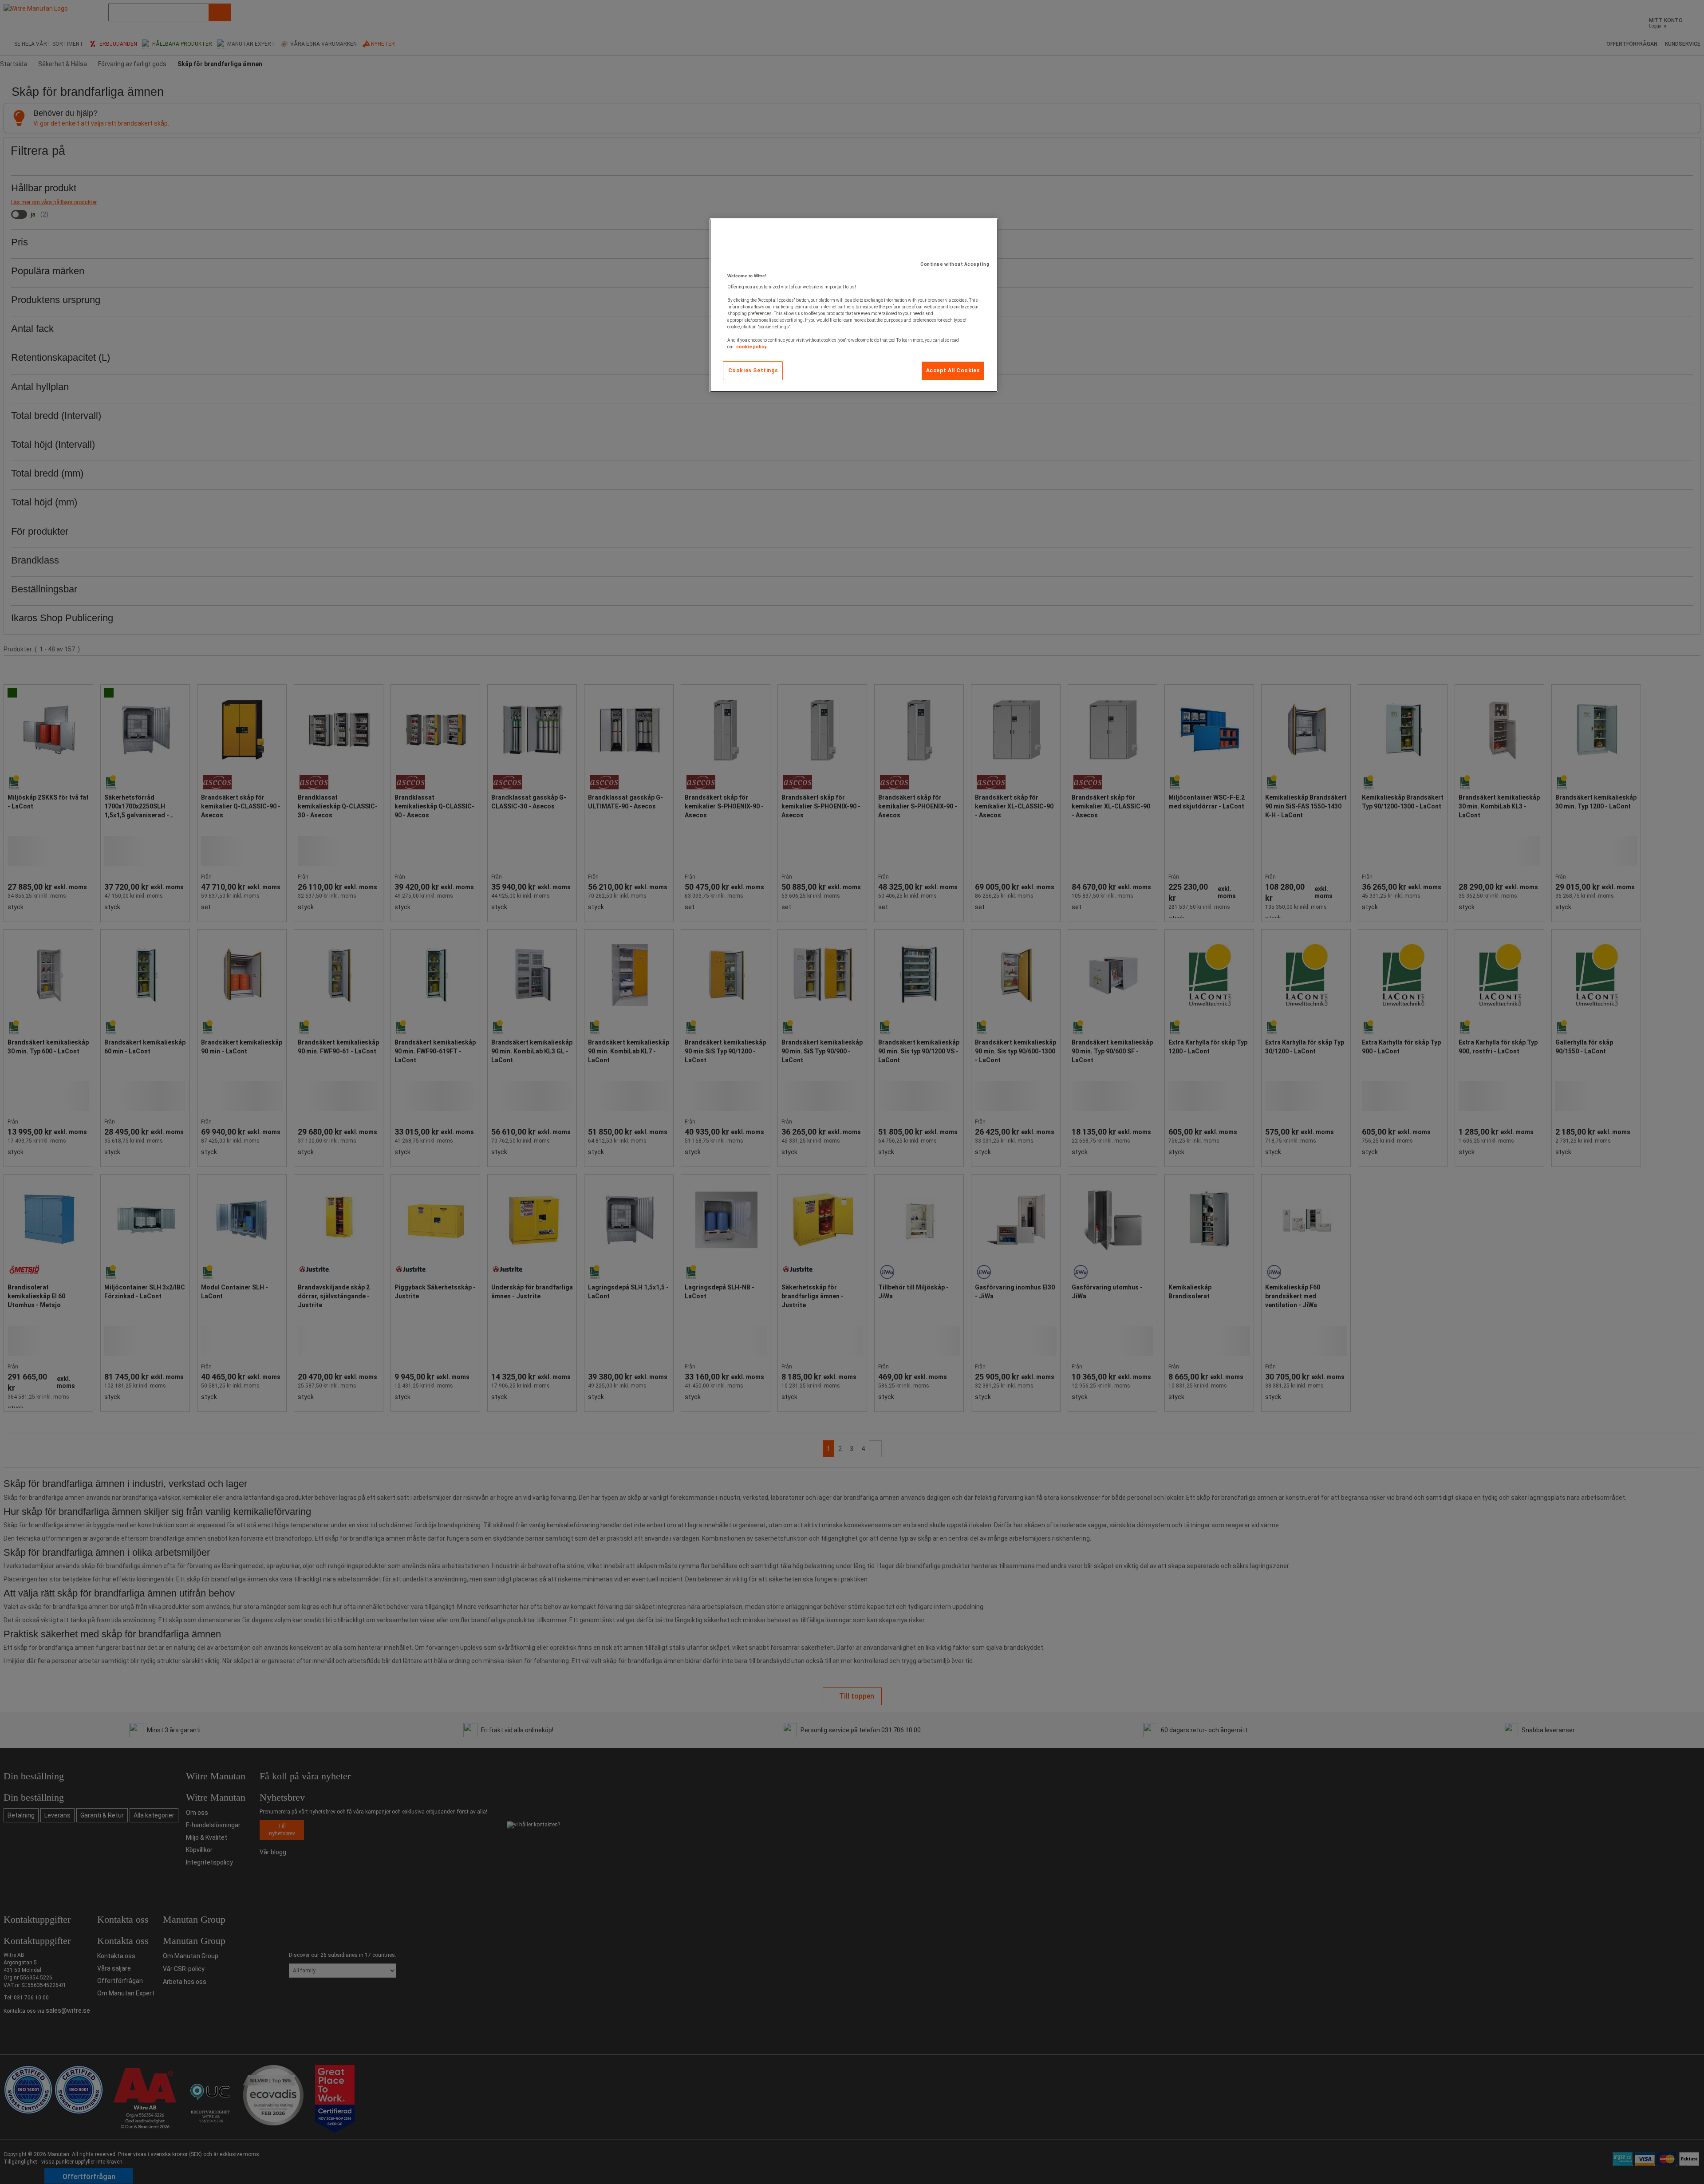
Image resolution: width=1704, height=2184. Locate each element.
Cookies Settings (753, 371)
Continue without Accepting (955, 264)
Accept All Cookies (953, 371)
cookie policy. (752, 347)
